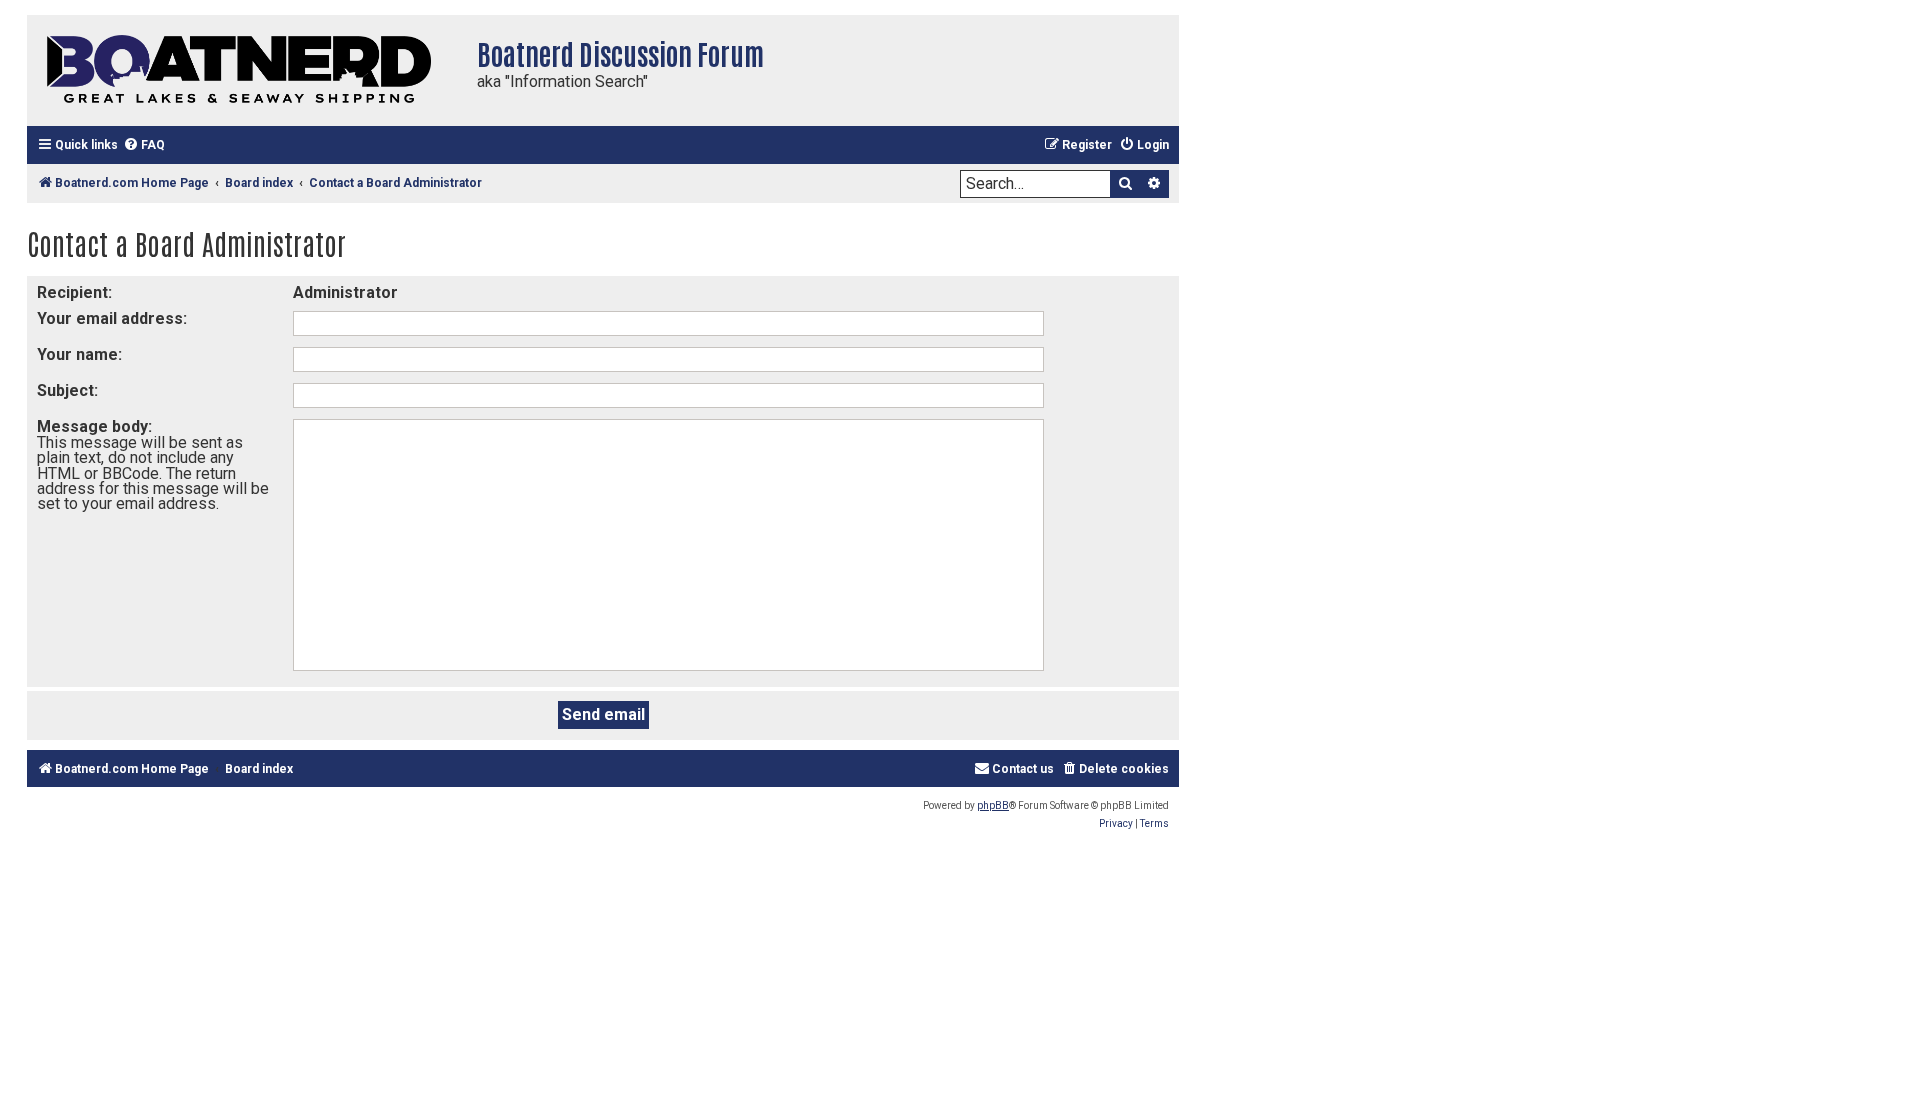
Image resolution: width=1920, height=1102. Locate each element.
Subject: (67, 390)
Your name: (79, 354)
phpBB (993, 805)
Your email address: (112, 318)
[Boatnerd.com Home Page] (247, 70)
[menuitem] (144, 145)
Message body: (94, 426)
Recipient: (74, 292)
